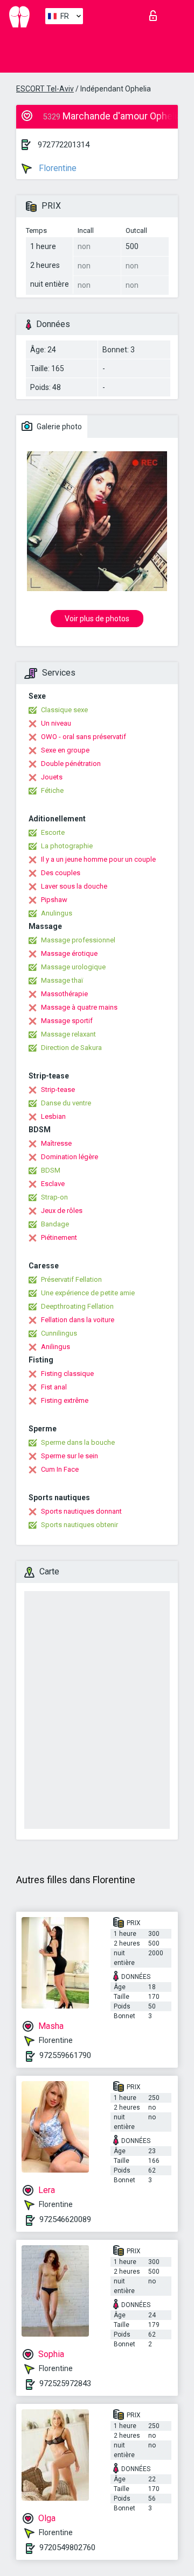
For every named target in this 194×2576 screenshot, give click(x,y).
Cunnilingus (59, 1333)
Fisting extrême (65, 1400)
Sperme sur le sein (70, 1456)
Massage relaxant (68, 1034)
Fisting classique (67, 1374)
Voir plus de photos (97, 619)
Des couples (61, 873)
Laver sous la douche (74, 886)
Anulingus (57, 913)
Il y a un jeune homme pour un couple (98, 859)
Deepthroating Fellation (77, 1306)
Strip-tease (58, 1090)
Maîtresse (56, 1143)
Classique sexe (64, 710)
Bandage (55, 1224)
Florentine (57, 168)
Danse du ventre (66, 1103)
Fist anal (54, 1387)
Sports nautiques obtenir (79, 1525)
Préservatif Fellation (71, 1279)
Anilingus (56, 1347)
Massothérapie (64, 994)
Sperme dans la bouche (78, 1442)
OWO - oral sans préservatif (84, 737)
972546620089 (65, 2219)
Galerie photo (58, 427)
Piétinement (59, 1237)
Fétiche (52, 790)
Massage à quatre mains (79, 1007)
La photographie (67, 846)
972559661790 (65, 2055)
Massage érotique (69, 953)
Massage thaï (62, 980)
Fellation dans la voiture (78, 1320)
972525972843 (65, 2383)
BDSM (51, 1170)
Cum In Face (60, 1469)
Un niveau (56, 723)
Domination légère (70, 1157)
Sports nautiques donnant (81, 1511)
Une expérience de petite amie (88, 1293)
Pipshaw (54, 900)
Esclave (53, 1184)
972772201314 (64, 145)
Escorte (53, 832)
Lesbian (53, 1116)
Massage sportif (67, 1021)
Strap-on (54, 1197)
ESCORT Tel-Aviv (45, 89)
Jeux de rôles (62, 1211)
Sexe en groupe (65, 750)
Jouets (52, 777)
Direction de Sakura (71, 1048)
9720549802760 (67, 2547)
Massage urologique (73, 967)
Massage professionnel (78, 940)
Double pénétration (71, 764)
